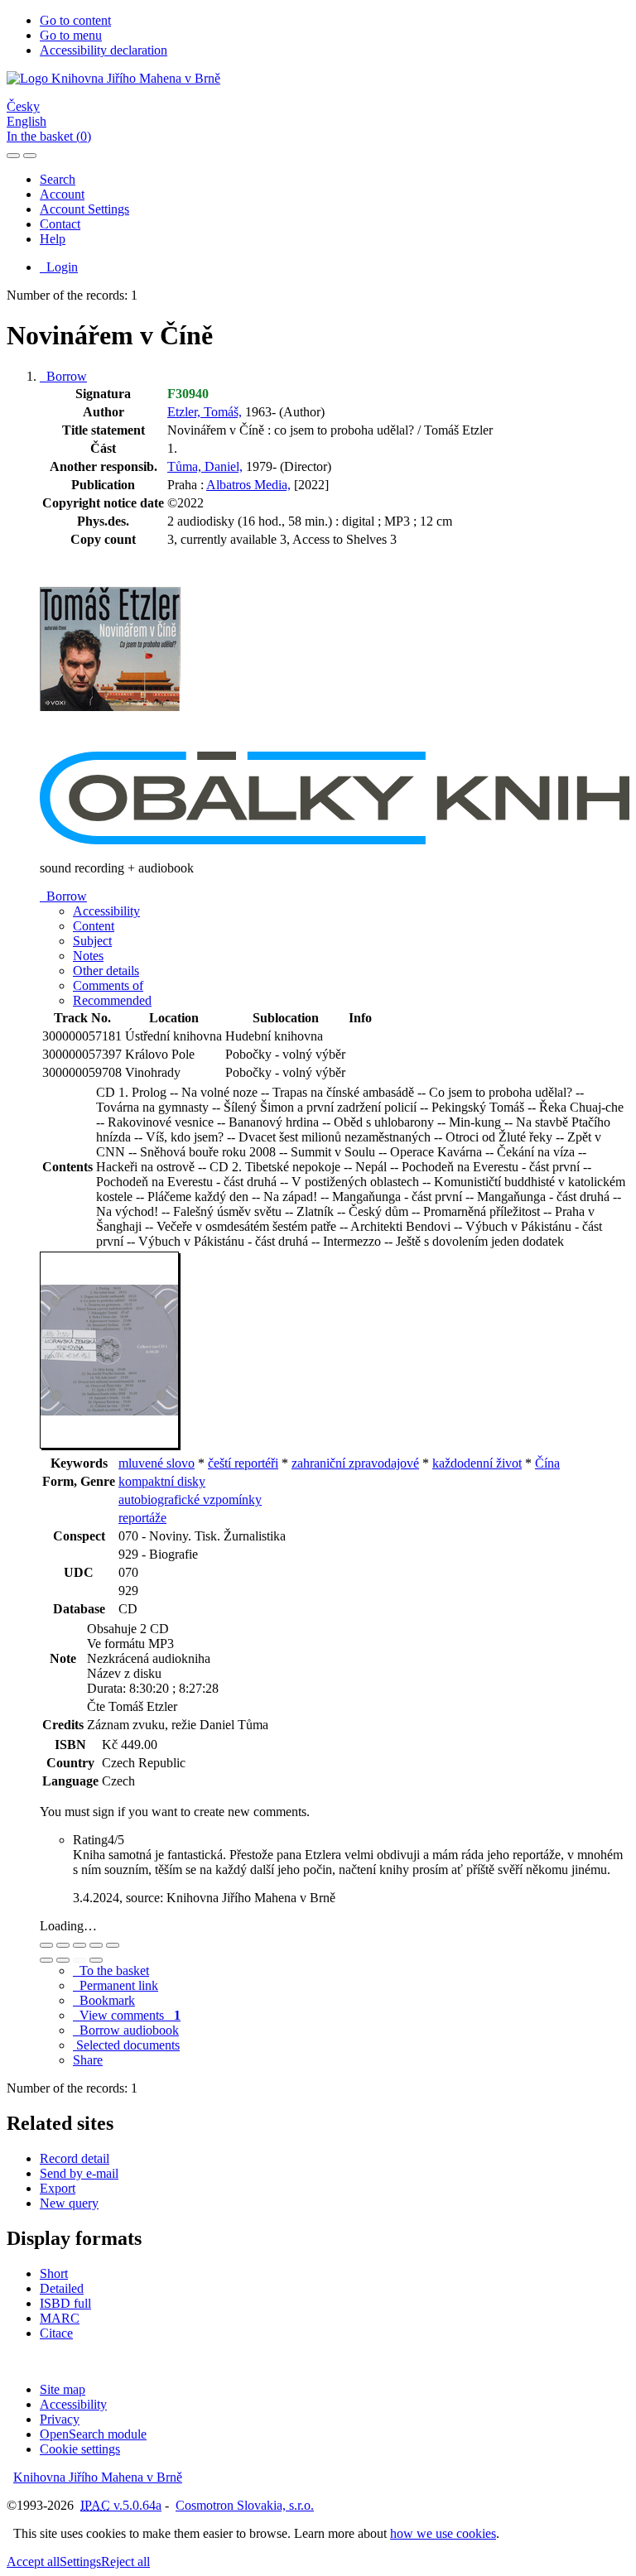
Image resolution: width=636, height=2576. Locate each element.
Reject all (125, 2562)
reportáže (142, 1518)
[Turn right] (63, 1960)
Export (58, 2188)
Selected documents (126, 2045)
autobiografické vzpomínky (190, 1499)
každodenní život (477, 1463)
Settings (80, 2562)
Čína (547, 1463)
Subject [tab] (92, 941)
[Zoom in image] (46, 1945)
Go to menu (71, 35)
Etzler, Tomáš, (205, 412)
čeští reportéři (243, 1463)
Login (59, 267)
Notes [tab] (88, 956)
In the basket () (49, 136)
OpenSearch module (93, 2434)
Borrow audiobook (126, 2030)
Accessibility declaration (104, 50)
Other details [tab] (106, 971)
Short (54, 2273)
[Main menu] (30, 156)
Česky (23, 106)
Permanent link (116, 1985)
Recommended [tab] (112, 1000)
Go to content (75, 20)
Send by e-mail (79, 2173)
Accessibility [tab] (106, 911)
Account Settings (84, 209)
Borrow (63, 376)
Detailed (62, 2288)
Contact (60, 224)
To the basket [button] (111, 1970)
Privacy (60, 2419)
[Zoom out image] (63, 1945)
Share (88, 2060)
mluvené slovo (157, 1463)
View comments (127, 2015)
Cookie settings (80, 2449)
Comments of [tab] (108, 985)
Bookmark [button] (104, 2000)
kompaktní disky (162, 1481)
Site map (63, 2389)
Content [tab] (94, 926)
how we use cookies (443, 2533)
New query (69, 2203)
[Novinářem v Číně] (110, 744)
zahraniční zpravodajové (355, 1463)
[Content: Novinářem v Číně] (110, 1446)
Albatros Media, (248, 485)
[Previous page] (79, 1960)
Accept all (33, 2562)
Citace (56, 2333)
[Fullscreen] (96, 1945)
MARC (60, 2318)
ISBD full (65, 2303)
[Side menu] (13, 156)
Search (58, 179)
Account (62, 194)
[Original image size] (79, 1945)
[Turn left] (46, 1960)
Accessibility (73, 2404)
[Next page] (96, 1960)
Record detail (75, 2158)
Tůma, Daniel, (205, 466)
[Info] (113, 1945)
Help (53, 239)
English (26, 121)
